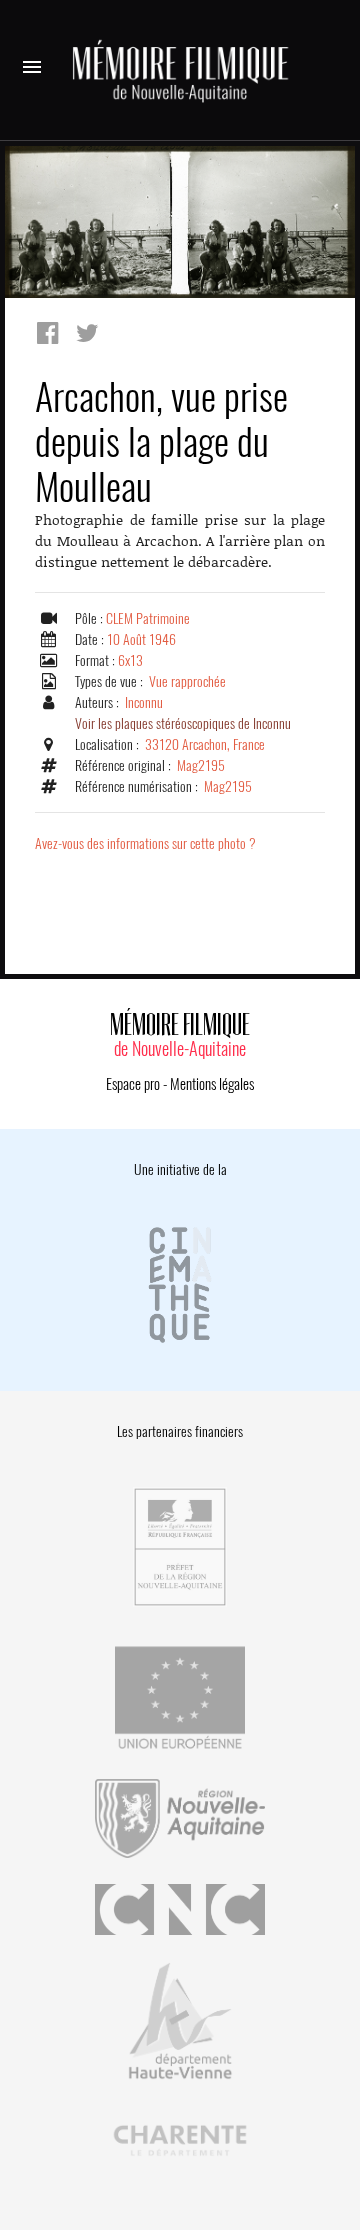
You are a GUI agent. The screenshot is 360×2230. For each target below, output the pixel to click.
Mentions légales (212, 1084)
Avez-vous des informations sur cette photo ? (145, 843)
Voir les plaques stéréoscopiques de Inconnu (183, 723)
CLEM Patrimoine (148, 618)
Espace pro (133, 1084)
